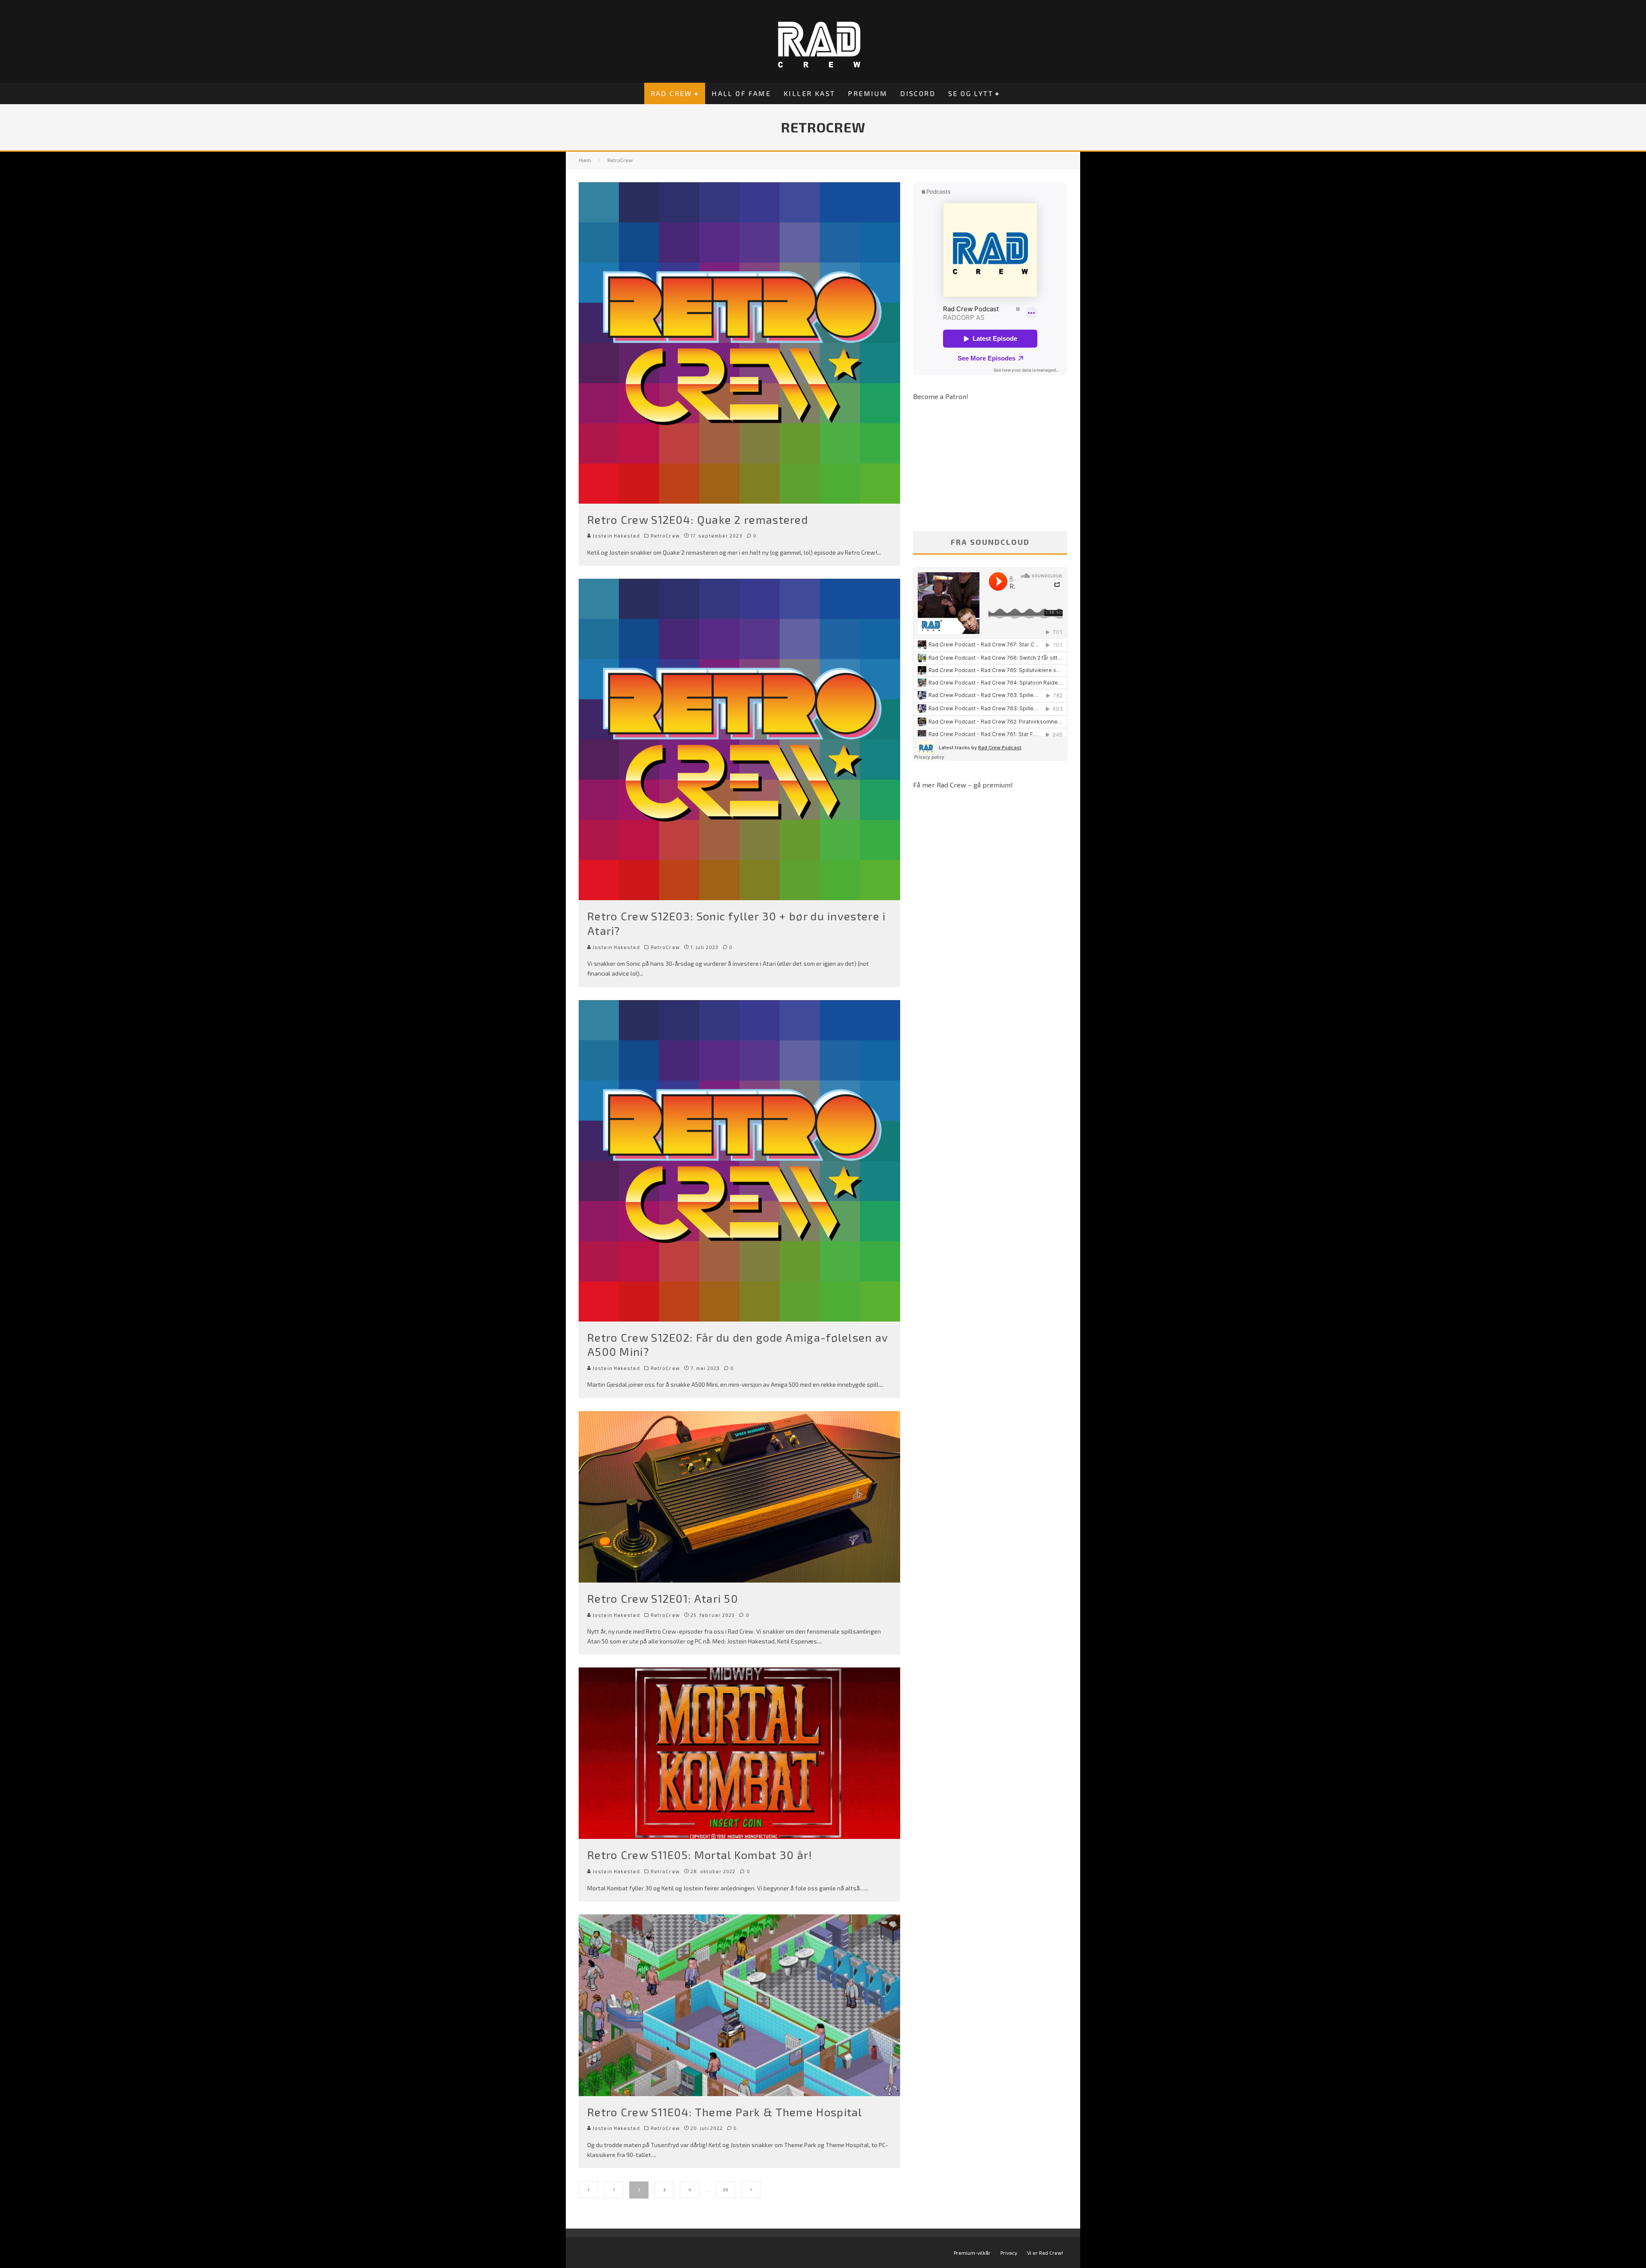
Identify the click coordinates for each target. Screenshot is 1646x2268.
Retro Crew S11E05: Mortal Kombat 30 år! (700, 1855)
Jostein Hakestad (616, 536)
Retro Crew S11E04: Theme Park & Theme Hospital (725, 2112)
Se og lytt (971, 93)
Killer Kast (809, 93)
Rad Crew (671, 93)
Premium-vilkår (972, 2253)
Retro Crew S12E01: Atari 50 (663, 1598)
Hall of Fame (741, 93)
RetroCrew (665, 536)
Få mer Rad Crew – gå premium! (963, 785)
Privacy (1009, 2253)
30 (725, 2190)
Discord (918, 93)
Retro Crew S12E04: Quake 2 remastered (698, 519)
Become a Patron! (941, 396)
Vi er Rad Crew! (1045, 2253)
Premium (868, 93)
